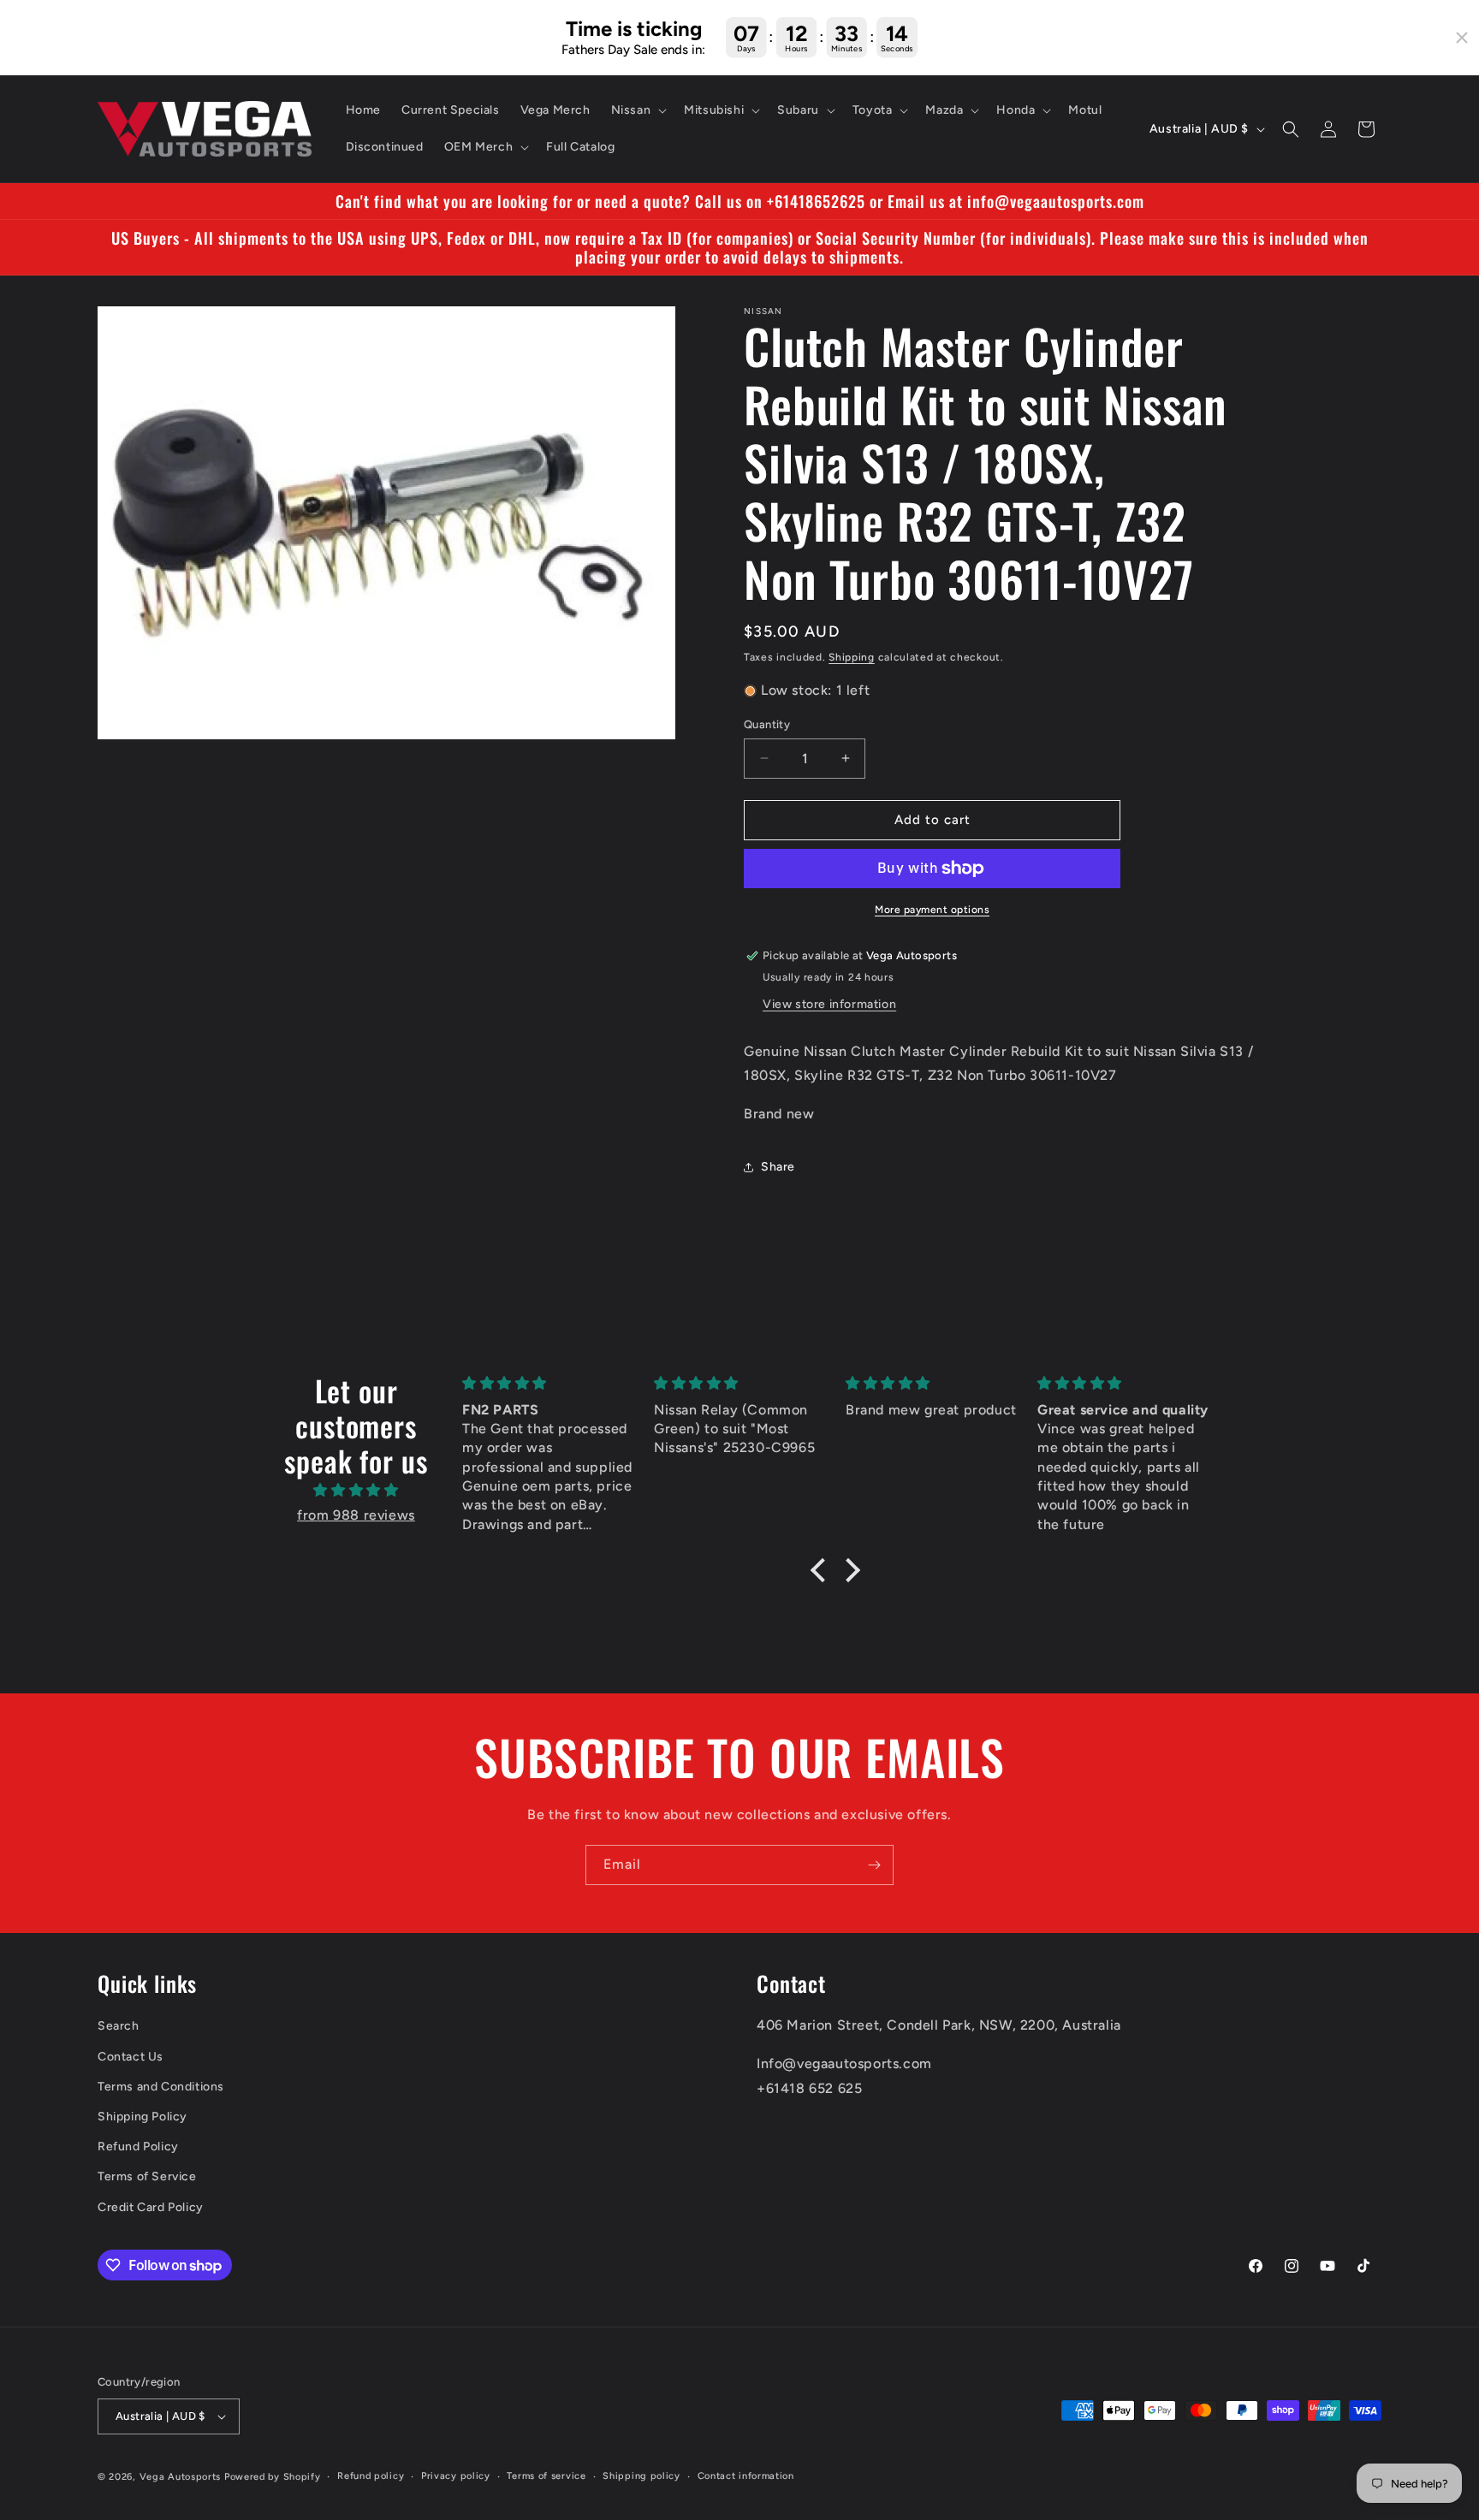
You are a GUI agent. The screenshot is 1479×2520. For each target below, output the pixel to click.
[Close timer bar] (1462, 38)
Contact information (746, 2476)
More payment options (932, 910)
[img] (356, 1491)
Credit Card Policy (151, 2207)
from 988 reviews (356, 1515)
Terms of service (546, 2476)
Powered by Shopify (273, 2477)
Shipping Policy (143, 2117)
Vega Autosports (181, 2477)
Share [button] (778, 1168)
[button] (638, 110)
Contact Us (131, 2057)
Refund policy (371, 2476)
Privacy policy (456, 2476)
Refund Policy (138, 2146)
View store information (829, 1004)
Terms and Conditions (161, 2087)
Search (119, 2027)
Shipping (852, 657)
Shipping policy (641, 2476)
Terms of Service (147, 2176)
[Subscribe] (874, 1865)
